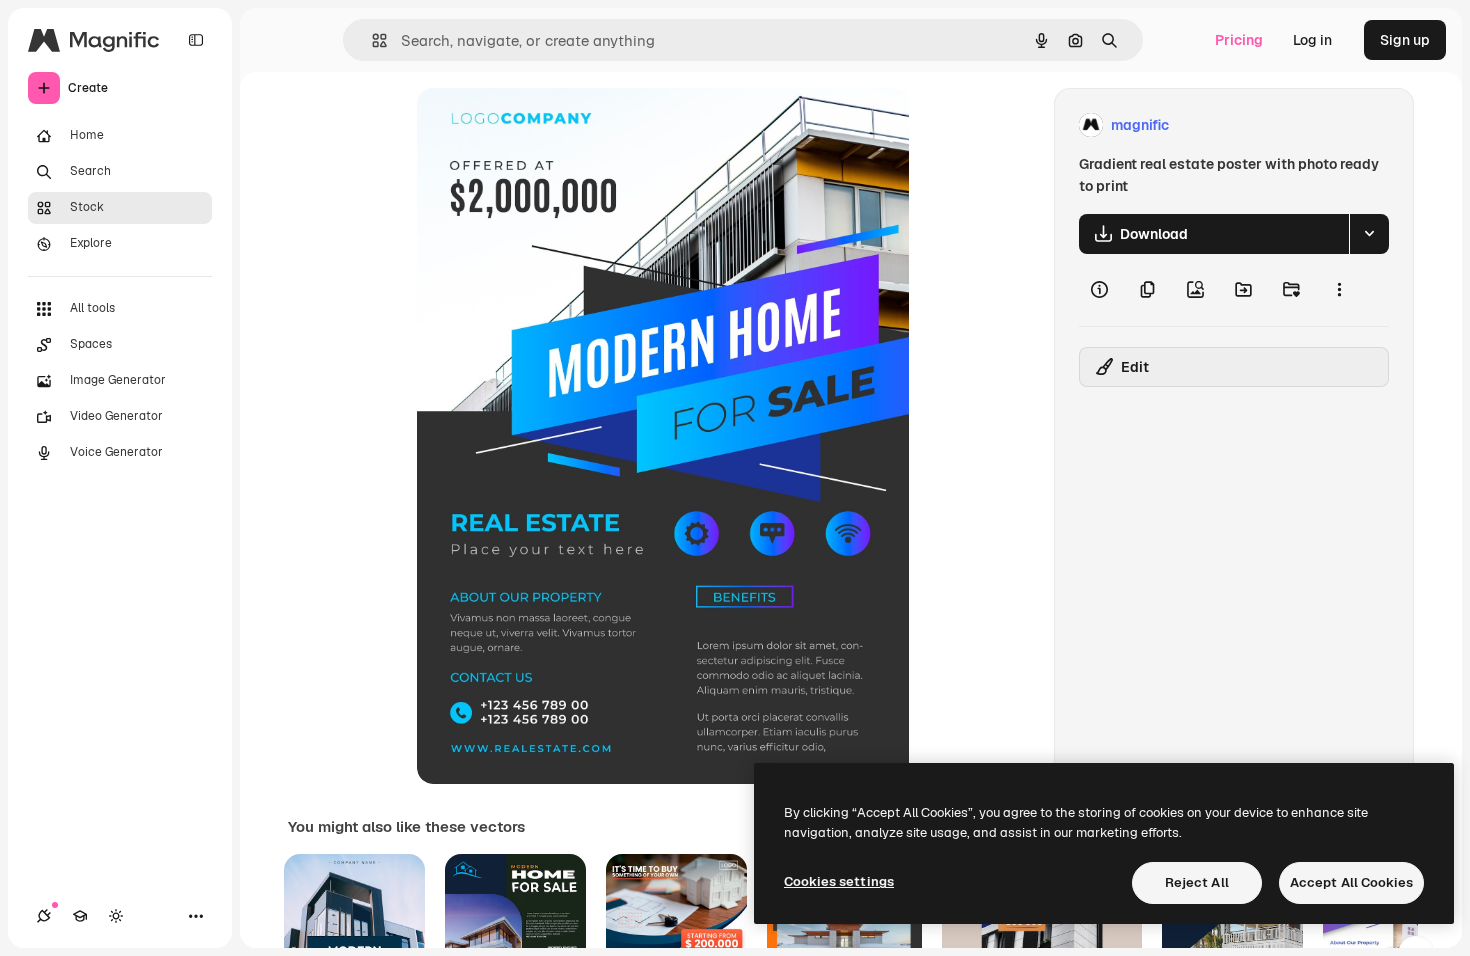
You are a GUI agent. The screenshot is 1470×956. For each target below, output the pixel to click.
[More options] (1339, 290)
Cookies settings (839, 881)
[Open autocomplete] (371, 40)
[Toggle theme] (116, 916)
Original (545, 125)
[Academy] (80, 916)
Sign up (1405, 40)
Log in (1312, 40)
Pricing (1239, 40)
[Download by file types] (1369, 234)
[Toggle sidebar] (196, 40)
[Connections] (44, 916)
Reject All (1197, 882)
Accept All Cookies (1351, 882)
